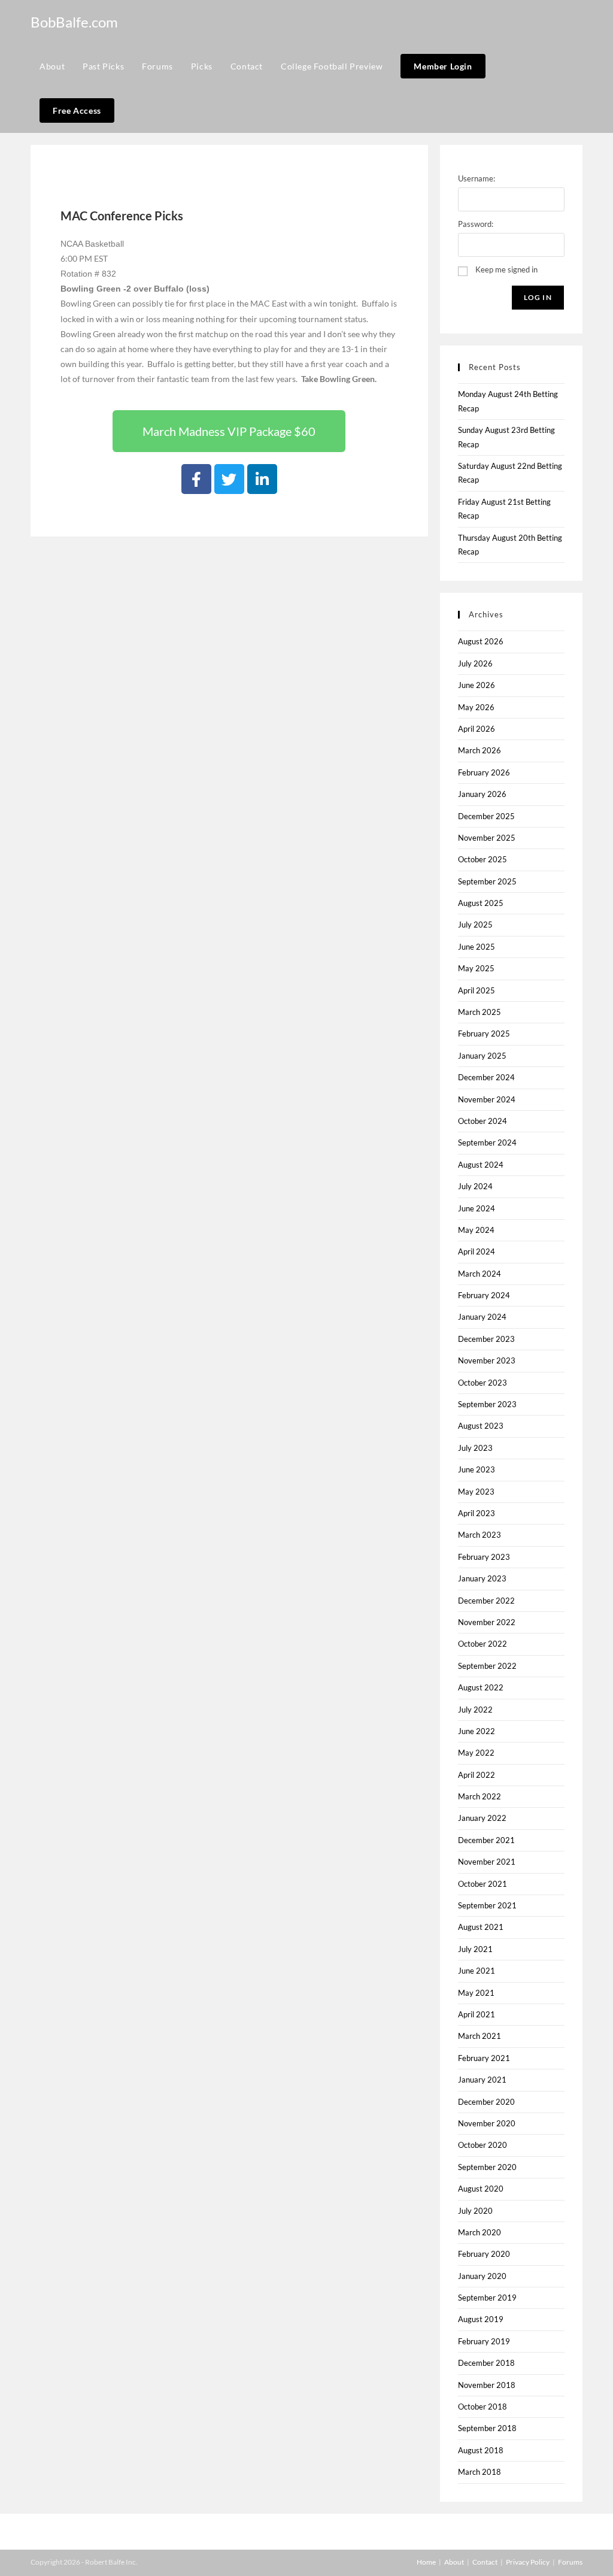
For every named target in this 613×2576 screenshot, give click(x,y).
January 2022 (482, 1818)
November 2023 (487, 1360)
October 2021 (482, 1884)
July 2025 (475, 925)
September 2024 (487, 1142)
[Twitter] (229, 479)
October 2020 (482, 2145)
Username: (477, 178)
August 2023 (481, 1426)
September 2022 (487, 1666)
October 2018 (482, 2407)
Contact (485, 2562)
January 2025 (482, 1056)
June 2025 (477, 947)
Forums (570, 2562)
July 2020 (475, 2211)
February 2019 (484, 2341)
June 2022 (477, 1731)
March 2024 (480, 1274)
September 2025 (487, 881)
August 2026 (481, 641)
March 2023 (480, 1535)
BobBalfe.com (74, 22)
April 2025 (477, 990)
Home (426, 2562)
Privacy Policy (528, 2562)
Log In (538, 297)
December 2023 (486, 1339)
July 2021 (475, 1949)
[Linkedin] (262, 479)
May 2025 (476, 968)
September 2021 (487, 1905)
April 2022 (477, 1775)
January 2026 (482, 794)
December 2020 (486, 2102)
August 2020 (481, 2189)
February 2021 (484, 2058)
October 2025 (482, 859)
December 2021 (486, 1840)
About (454, 2562)
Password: (476, 224)
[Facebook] (196, 479)
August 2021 (481, 1927)
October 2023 (482, 1383)
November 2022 (487, 1622)
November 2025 (487, 838)
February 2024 (484, 1295)
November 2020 (487, 2123)
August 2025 (481, 903)
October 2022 (482, 1644)
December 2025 (486, 816)
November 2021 (487, 1862)
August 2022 (481, 1687)
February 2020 (484, 2254)
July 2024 (475, 1186)
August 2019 (481, 2319)
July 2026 (475, 663)
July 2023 (475, 1448)
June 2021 (477, 1971)
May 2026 (476, 707)
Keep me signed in (506, 269)
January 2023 (482, 1578)
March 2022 (480, 1796)
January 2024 (482, 1317)
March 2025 (480, 1012)
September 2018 (487, 2428)
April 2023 (477, 1513)
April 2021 (477, 2014)
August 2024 (481, 1165)
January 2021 (482, 2080)
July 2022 (475, 1710)
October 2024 (482, 1121)
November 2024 (487, 1099)
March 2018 (480, 2472)
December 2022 (486, 1601)
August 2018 (481, 2450)
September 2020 (487, 2167)
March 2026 (480, 750)
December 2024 (486, 1077)
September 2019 (487, 2298)
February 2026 (484, 772)
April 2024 (477, 1251)
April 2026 (477, 729)
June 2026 (477, 685)
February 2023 (484, 1557)
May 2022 (476, 1753)
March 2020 (480, 2232)
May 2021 (476, 1993)
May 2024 (476, 1230)
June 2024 (477, 1208)
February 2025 (484, 1034)
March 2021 (480, 2036)
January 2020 (482, 2276)
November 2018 (487, 2385)
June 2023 (477, 1469)
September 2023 (487, 1404)
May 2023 (476, 1492)
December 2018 (486, 2363)
